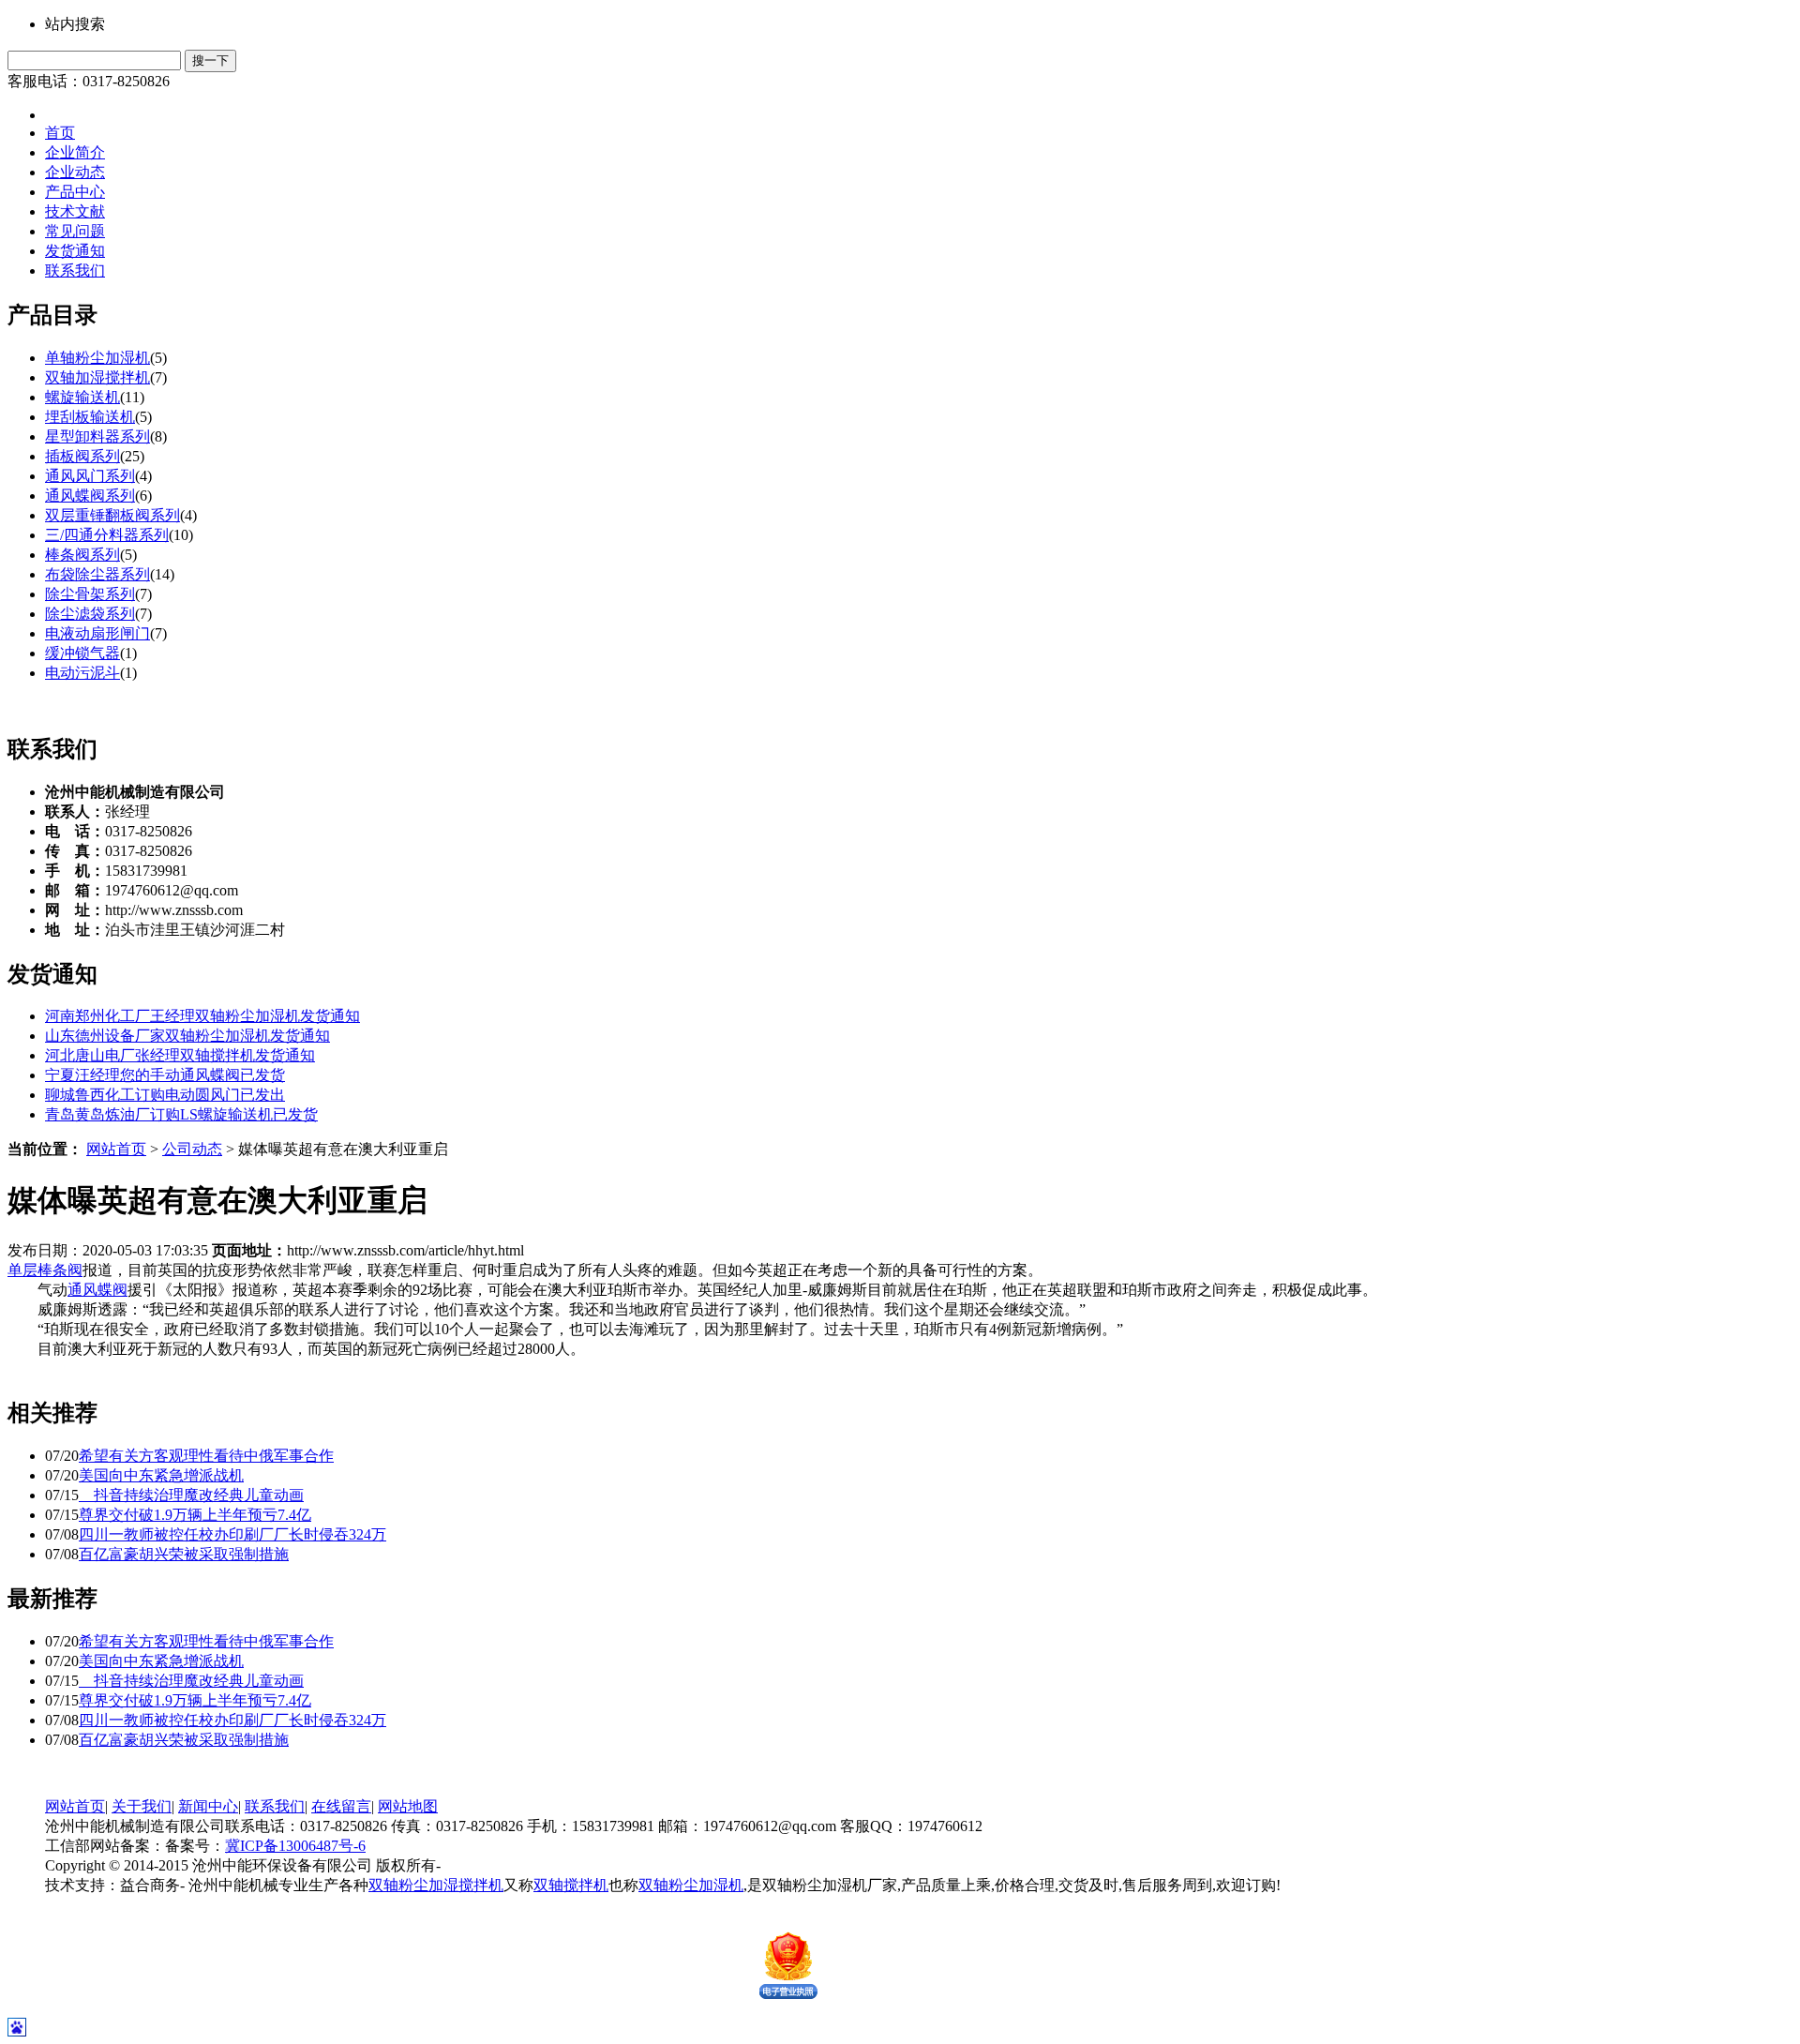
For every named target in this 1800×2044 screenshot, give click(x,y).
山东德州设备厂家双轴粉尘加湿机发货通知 (187, 1036)
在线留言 (341, 1806)
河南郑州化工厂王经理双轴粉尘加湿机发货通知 (202, 1016)
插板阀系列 (82, 456)
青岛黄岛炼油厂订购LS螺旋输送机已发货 (181, 1114)
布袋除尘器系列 (97, 574)
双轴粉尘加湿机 (691, 1885)
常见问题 (75, 231)
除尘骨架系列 (90, 594)
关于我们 (142, 1806)
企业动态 (75, 172)
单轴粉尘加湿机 (97, 358)
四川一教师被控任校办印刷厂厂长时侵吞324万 (232, 1534)
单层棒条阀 (45, 1270)
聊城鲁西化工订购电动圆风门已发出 (165, 1095)
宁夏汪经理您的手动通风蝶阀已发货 (165, 1075)
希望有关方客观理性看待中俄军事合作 (206, 1456)
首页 (60, 133)
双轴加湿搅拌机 (97, 377)
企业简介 (75, 152)
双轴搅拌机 (571, 1885)
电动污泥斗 (82, 673)
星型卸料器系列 (97, 436)
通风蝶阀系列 (90, 496)
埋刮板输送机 (90, 417)
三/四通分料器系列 (107, 535)
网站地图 (408, 1806)
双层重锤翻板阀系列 (112, 515)
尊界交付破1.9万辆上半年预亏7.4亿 (195, 1515)
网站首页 (116, 1149)
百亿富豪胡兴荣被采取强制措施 (184, 1554)
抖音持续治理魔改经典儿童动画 (191, 1495)
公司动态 (192, 1149)
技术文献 (75, 211)
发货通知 (75, 251)
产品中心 (75, 192)
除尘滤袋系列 (90, 614)
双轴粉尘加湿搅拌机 (436, 1885)
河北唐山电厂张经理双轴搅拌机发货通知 (180, 1055)
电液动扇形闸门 (97, 633)
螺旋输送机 (82, 397)
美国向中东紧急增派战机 (161, 1475)
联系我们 (75, 271)
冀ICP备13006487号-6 (295, 1846)
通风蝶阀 (97, 1290)
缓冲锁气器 (82, 653)
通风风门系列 (90, 476)
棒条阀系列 (82, 555)
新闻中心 (208, 1806)
